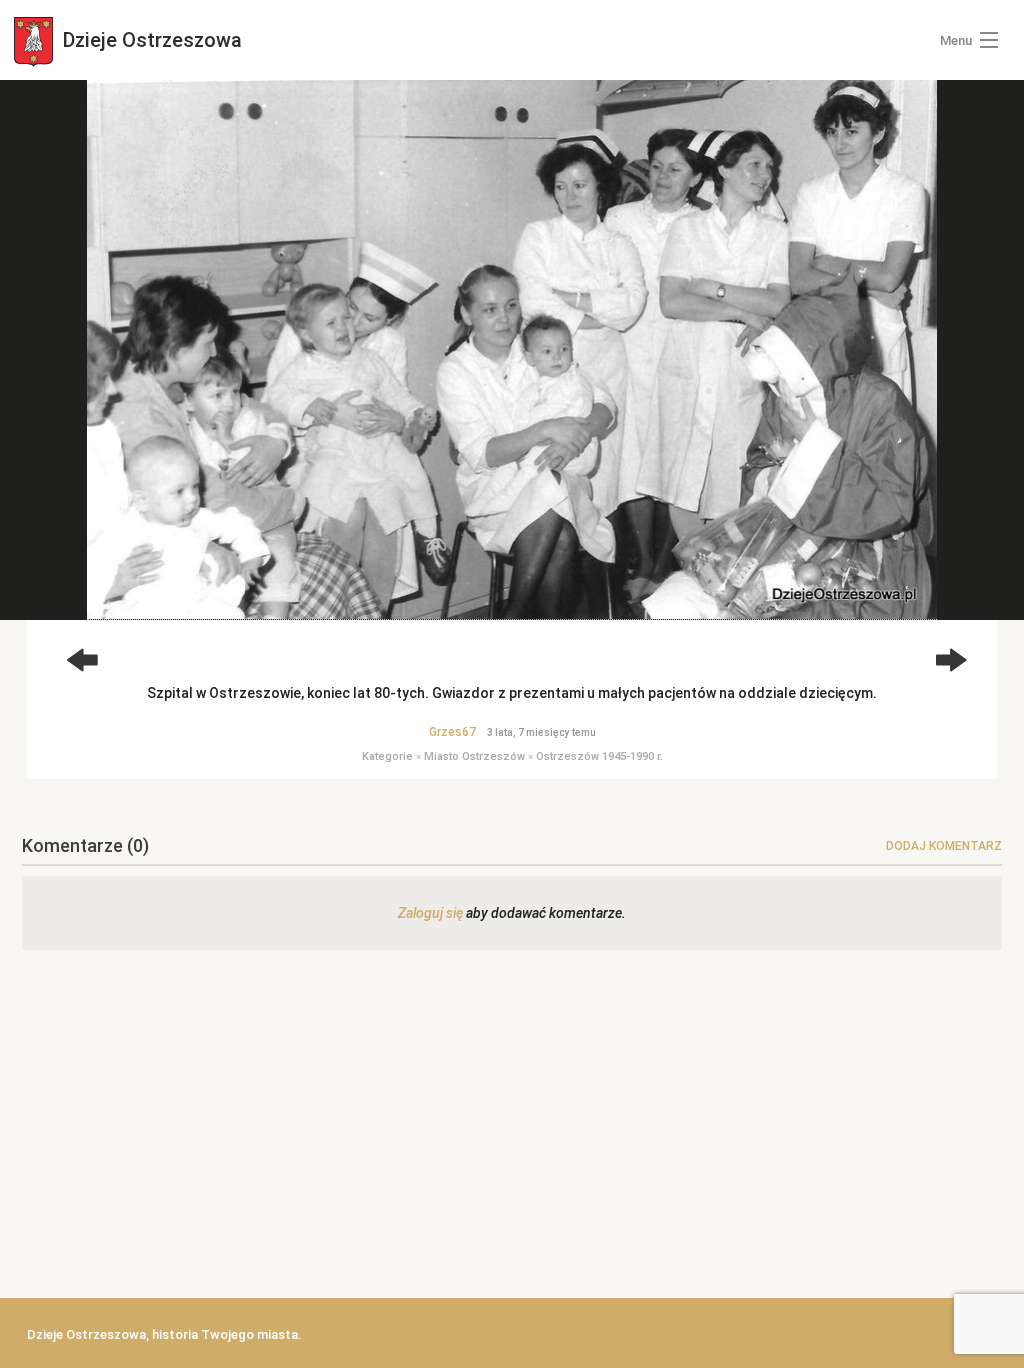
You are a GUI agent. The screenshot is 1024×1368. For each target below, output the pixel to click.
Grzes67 (452, 732)
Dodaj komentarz (944, 846)
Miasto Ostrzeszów (474, 756)
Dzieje (150, 40)
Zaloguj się (430, 913)
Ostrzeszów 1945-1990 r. (599, 756)
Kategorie (387, 756)
